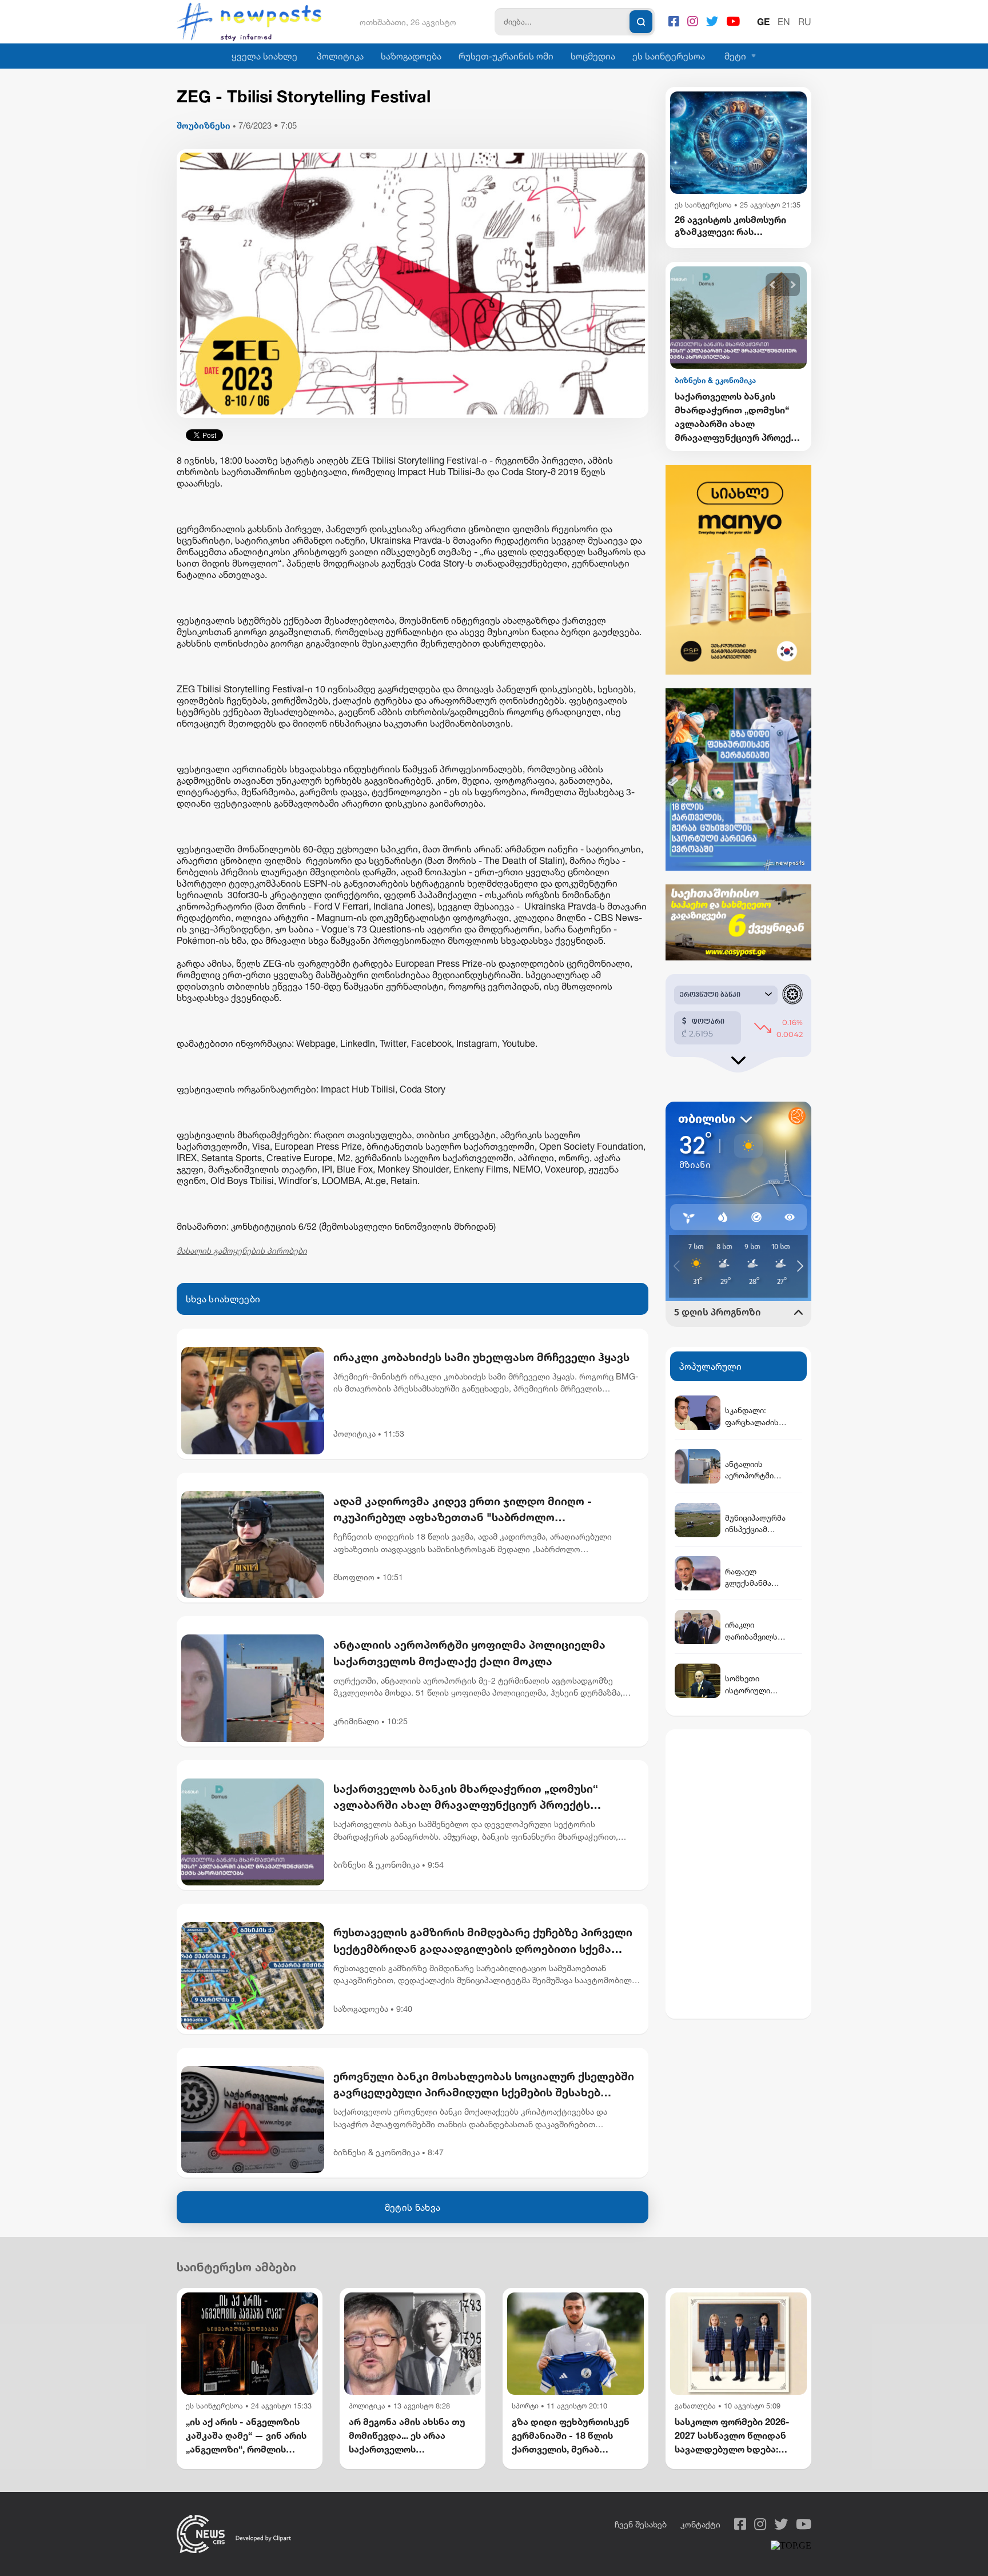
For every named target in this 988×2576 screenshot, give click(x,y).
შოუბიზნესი (204, 125)
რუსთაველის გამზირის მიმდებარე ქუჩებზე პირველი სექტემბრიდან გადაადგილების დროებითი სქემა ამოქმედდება (483, 1941)
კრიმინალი (356, 1721)
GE (763, 22)
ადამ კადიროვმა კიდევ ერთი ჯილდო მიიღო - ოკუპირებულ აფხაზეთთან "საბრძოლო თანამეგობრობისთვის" (463, 1510)
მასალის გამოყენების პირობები (242, 1251)
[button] (773, 285)
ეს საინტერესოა (669, 56)
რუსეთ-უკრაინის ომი (506, 56)
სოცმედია (593, 56)
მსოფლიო (354, 1577)
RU (805, 22)
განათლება (695, 2406)
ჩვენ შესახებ (641, 2524)
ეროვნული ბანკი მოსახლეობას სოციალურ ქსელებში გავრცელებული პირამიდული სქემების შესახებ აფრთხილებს (484, 2085)
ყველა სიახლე (264, 56)
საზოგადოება (411, 56)
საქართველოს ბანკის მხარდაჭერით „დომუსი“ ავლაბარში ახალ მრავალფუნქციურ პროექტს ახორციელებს (466, 1798)
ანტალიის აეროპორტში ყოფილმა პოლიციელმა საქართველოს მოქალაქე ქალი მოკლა (469, 1653)
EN (784, 22)
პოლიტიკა (340, 56)
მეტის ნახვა (413, 2207)
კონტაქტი (700, 2524)
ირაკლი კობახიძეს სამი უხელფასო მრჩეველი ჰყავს (481, 1357)
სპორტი (525, 2406)
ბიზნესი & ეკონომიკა (377, 1865)
